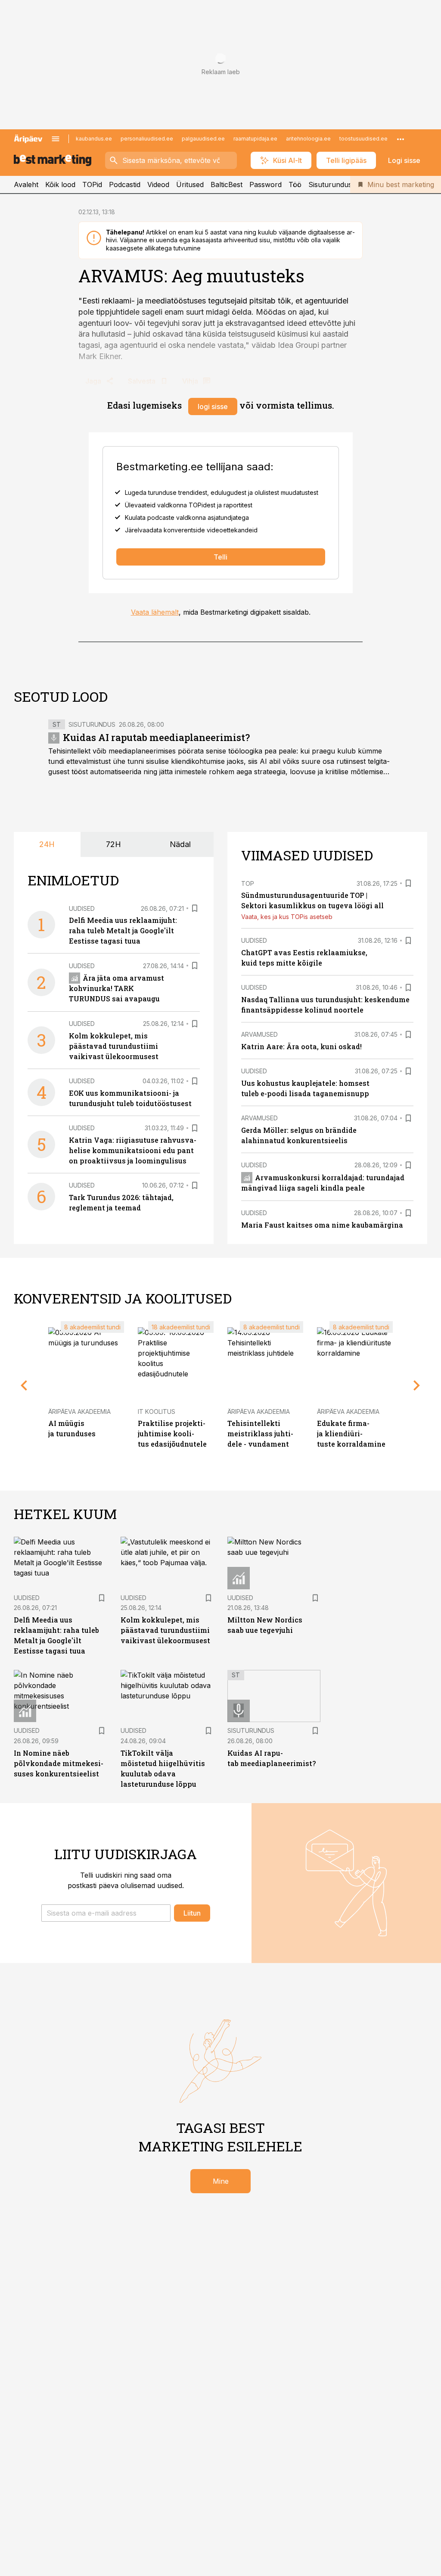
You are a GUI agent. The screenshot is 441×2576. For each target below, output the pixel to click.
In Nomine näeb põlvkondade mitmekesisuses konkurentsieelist (59, 1763)
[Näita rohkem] (401, 139)
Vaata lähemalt (155, 612)
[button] (106, 1913)
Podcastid (125, 184)
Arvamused (259, 1034)
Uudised (82, 908)
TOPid (92, 184)
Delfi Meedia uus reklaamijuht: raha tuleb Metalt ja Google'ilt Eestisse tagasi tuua (123, 930)
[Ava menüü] (56, 139)
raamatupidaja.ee (255, 139)
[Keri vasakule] (24, 1385)
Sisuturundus (330, 184)
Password (266, 184)
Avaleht (26, 184)
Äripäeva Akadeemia (79, 1411)
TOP (248, 883)
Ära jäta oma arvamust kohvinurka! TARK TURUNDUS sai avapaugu (116, 988)
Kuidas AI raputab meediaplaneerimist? (156, 737)
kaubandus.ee (94, 139)
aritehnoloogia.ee (308, 139)
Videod (158, 184)
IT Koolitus (157, 1411)
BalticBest (227, 184)
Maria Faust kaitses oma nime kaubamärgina (322, 1225)
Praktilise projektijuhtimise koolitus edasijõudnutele (172, 1433)
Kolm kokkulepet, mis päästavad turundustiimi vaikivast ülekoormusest (114, 1046)
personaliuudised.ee (147, 139)
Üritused (190, 184)
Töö (295, 184)
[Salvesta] (195, 908)
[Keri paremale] (417, 1385)
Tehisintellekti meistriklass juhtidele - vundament (260, 1433)
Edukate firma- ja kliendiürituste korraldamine (351, 1433)
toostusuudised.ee (363, 139)
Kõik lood (60, 184)
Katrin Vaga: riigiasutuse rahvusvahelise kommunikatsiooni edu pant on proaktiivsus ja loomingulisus (133, 1150)
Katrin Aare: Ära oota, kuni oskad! (301, 1046)
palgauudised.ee (203, 139)
